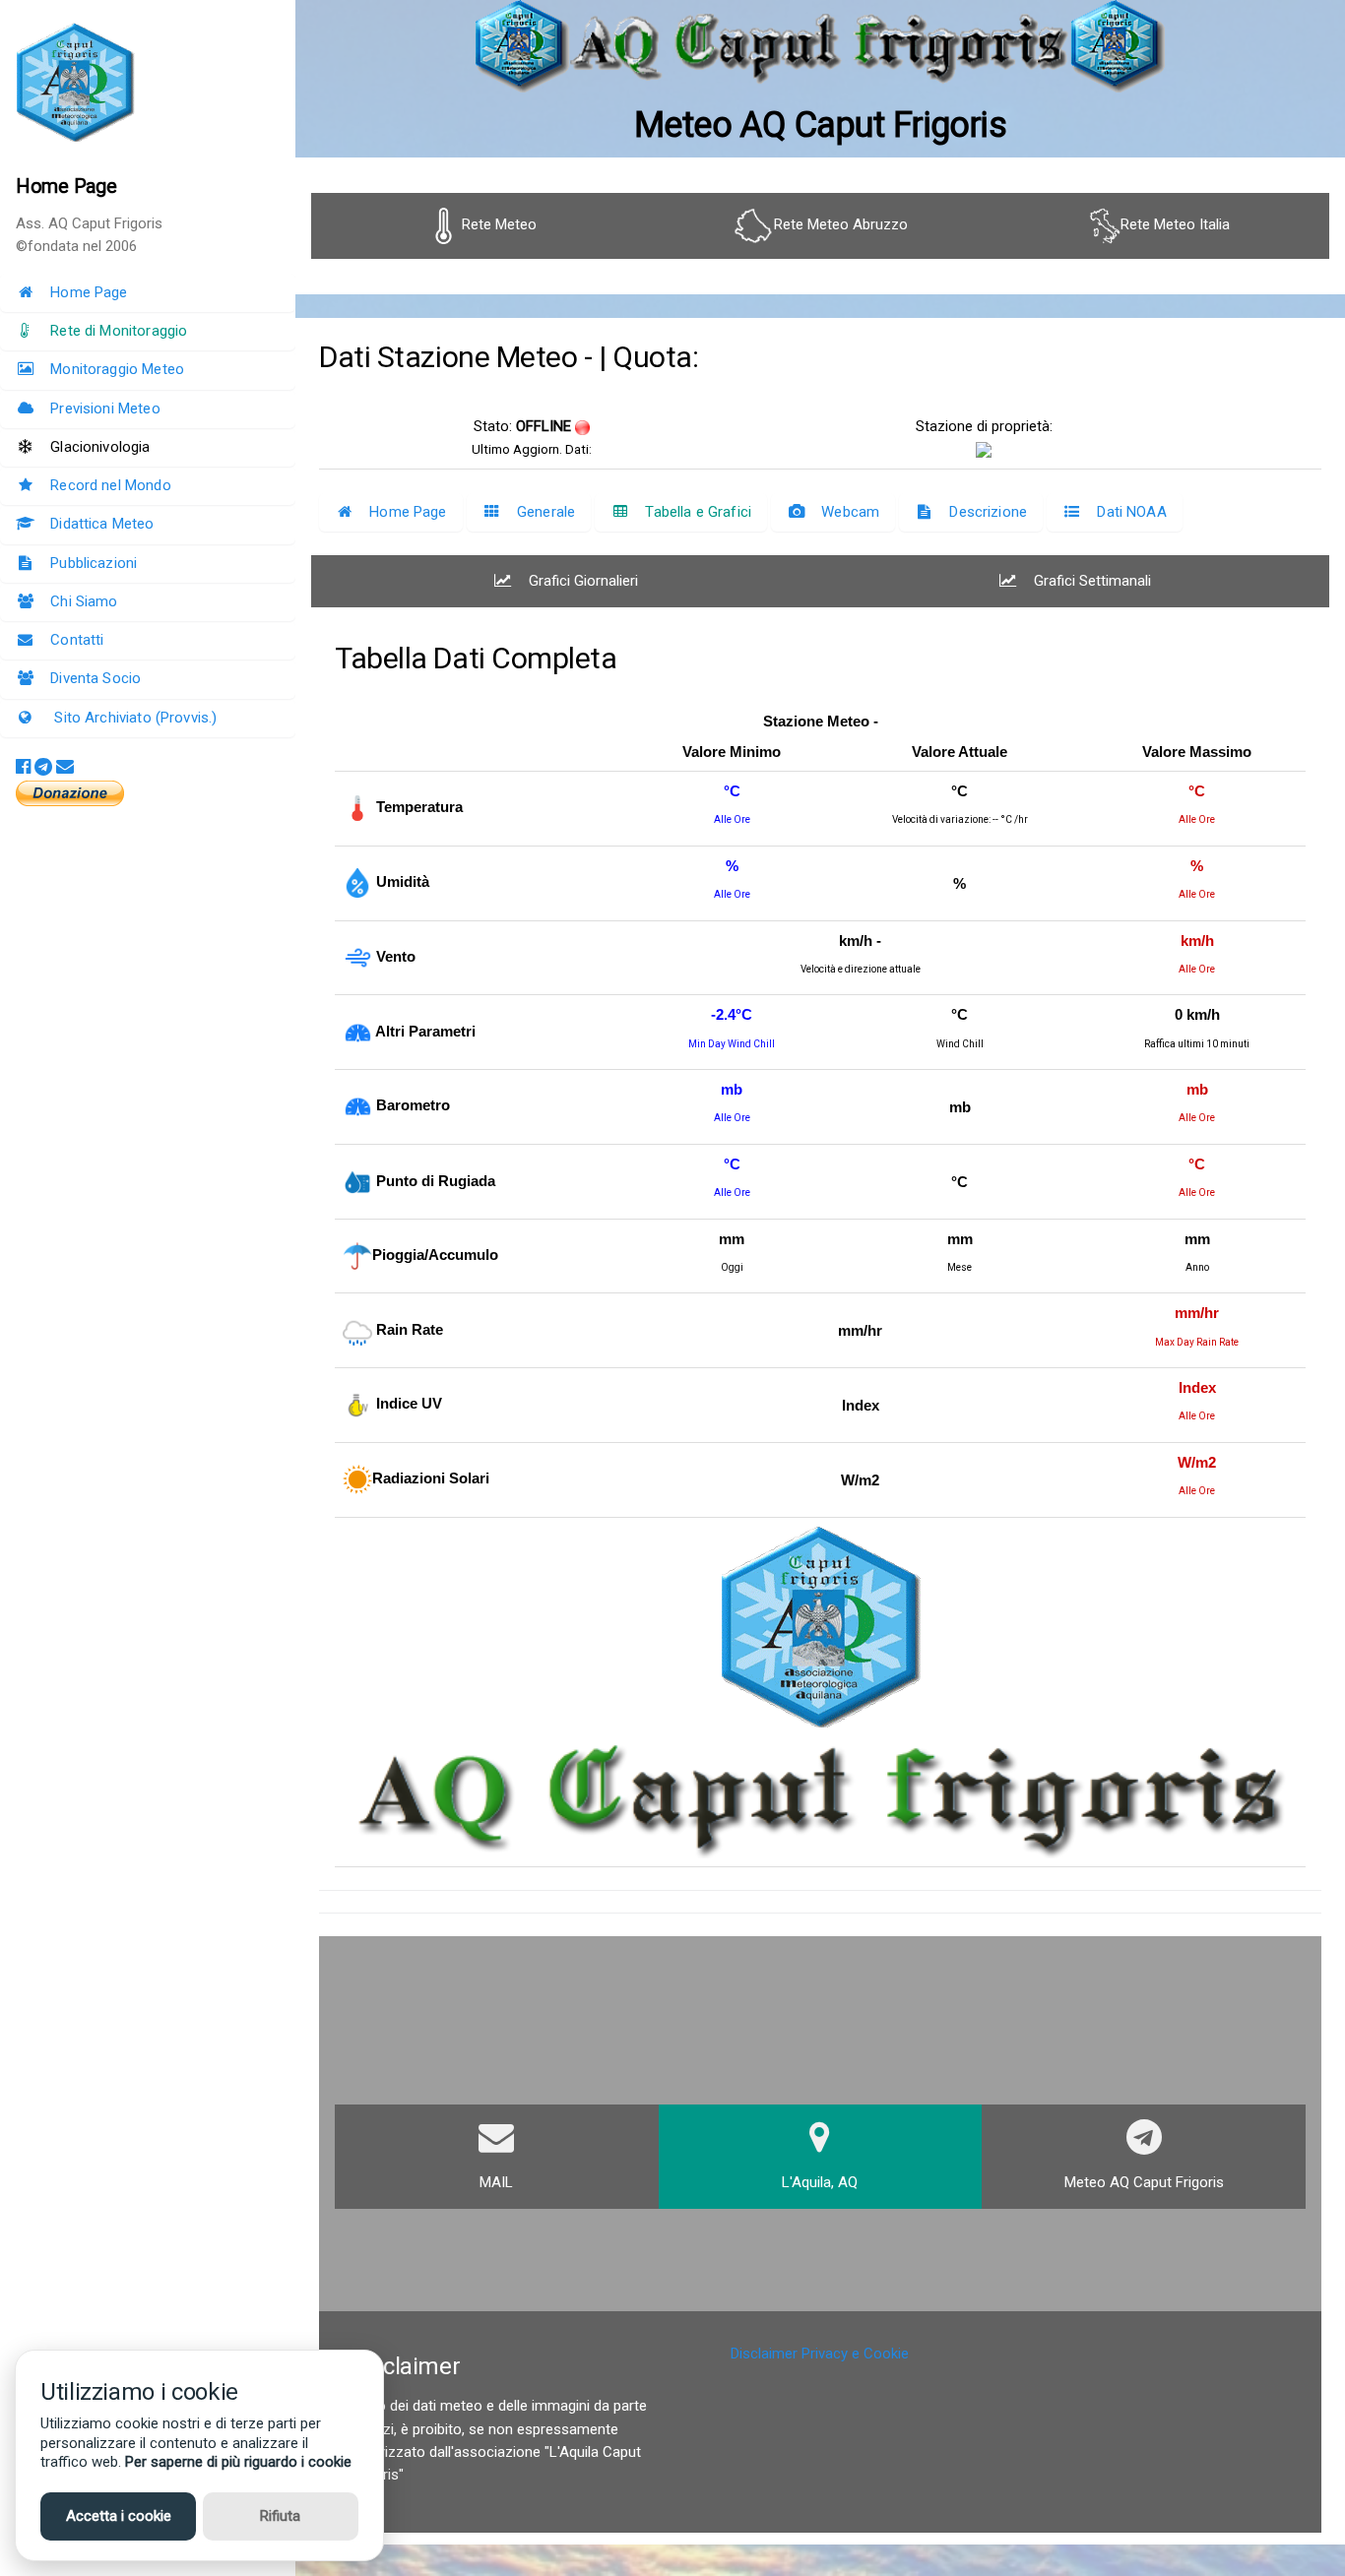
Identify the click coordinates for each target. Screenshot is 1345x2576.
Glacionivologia (100, 447)
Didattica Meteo (102, 524)
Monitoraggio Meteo (117, 369)
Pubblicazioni (94, 563)
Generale (546, 512)
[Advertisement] (820, 2262)
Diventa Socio (96, 678)
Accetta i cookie (119, 2516)
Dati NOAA (1131, 512)
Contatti (77, 640)
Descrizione (988, 512)
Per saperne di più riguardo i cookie (238, 2462)
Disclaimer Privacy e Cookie (820, 2354)
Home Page (89, 292)
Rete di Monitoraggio (119, 331)
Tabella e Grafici (698, 512)
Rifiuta (280, 2516)
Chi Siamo (84, 601)
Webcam (850, 512)
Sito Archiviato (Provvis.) (133, 718)
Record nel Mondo (110, 485)
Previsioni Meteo (105, 408)
